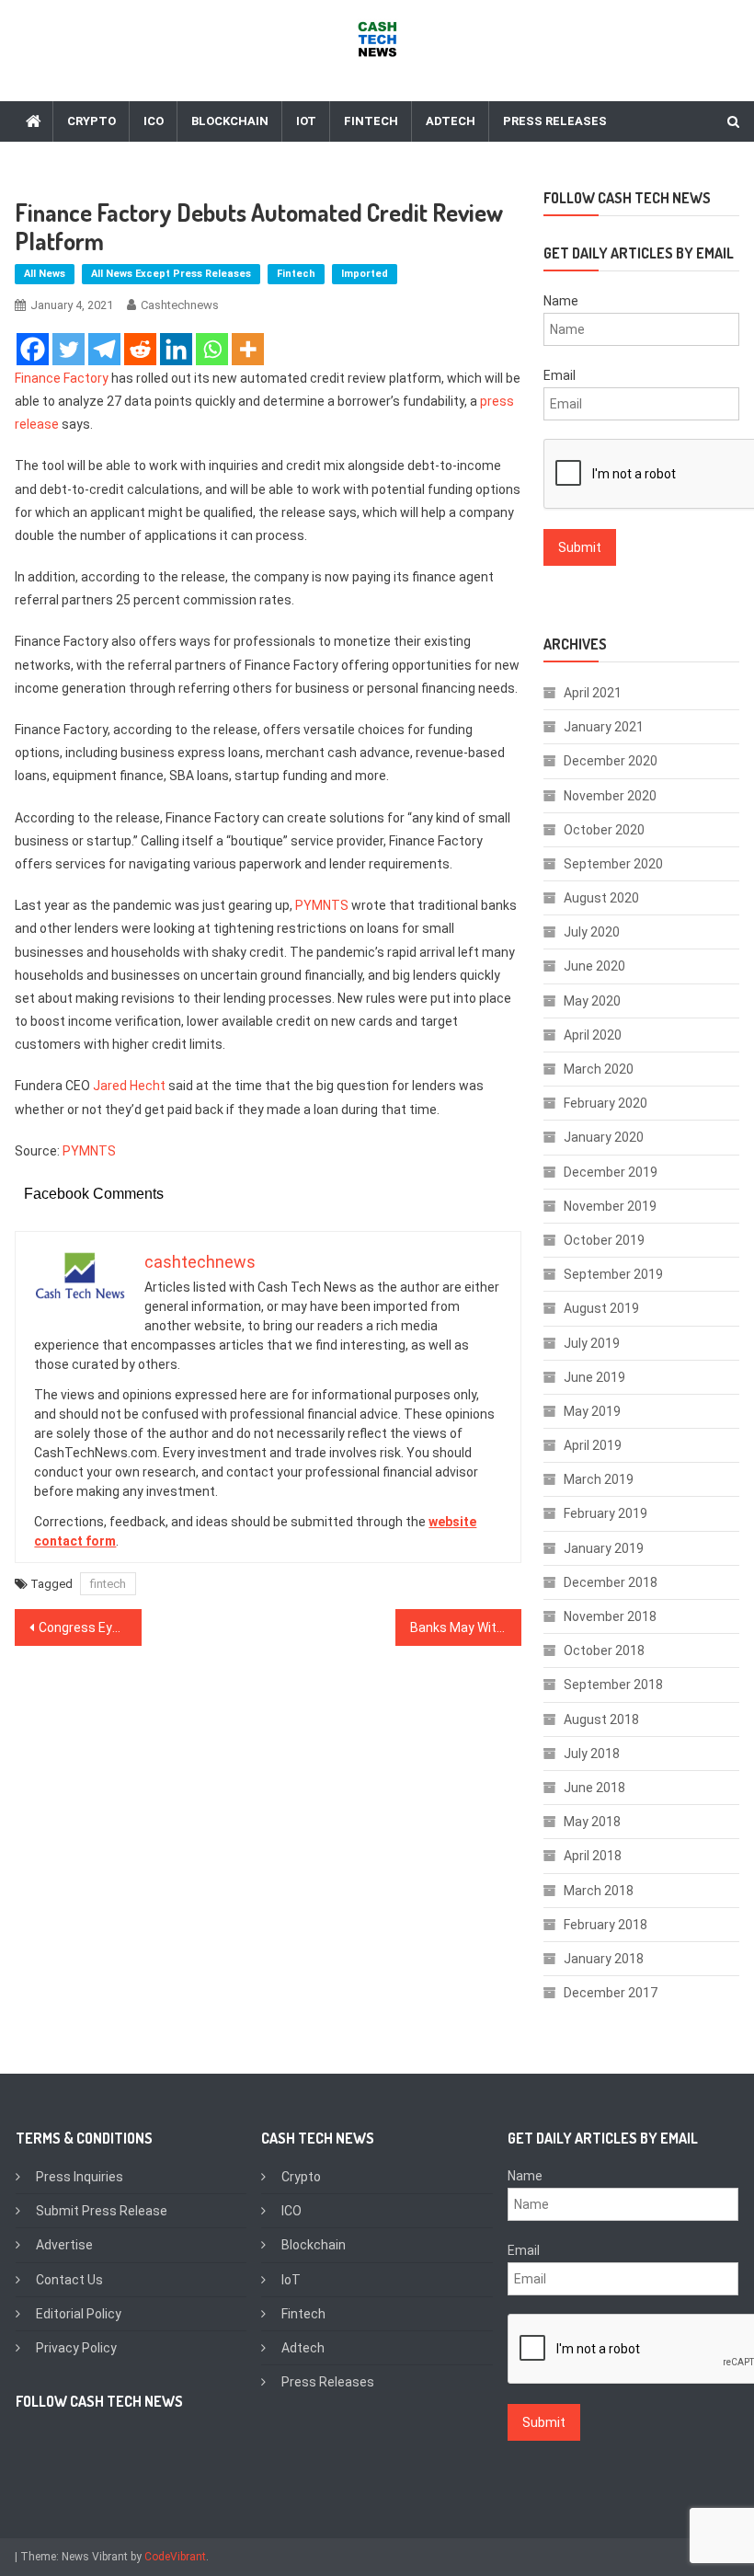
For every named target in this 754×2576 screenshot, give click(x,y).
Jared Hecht (129, 1086)
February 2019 (605, 1513)
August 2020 (601, 898)
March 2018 (599, 1891)
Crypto (91, 121)
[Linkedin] (176, 349)
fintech (108, 1584)
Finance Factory (62, 378)
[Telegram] (104, 349)
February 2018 (605, 1925)
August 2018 (601, 1719)
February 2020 (605, 1103)
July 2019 (592, 1343)
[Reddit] (140, 349)
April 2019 (593, 1445)
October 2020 (604, 830)
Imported (365, 274)
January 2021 (604, 727)
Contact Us (69, 2280)
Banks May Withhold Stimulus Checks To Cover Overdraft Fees (466, 1627)
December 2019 (611, 1172)
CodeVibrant (175, 2557)
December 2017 (611, 1993)
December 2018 (611, 1582)
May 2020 (592, 1001)
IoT (306, 121)
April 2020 (593, 1035)
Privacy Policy (76, 2348)
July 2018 (592, 1754)
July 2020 (592, 932)
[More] (248, 349)
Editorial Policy (79, 2314)
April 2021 (593, 693)
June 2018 (594, 1788)
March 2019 (599, 1479)
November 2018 (610, 1616)
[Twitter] (69, 349)
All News (45, 274)
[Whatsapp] (212, 349)
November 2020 (610, 796)
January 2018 (604, 1959)
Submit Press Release (102, 2211)
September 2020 (613, 864)
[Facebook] (33, 349)
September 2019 (613, 1274)
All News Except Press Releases (171, 274)
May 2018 (592, 1822)
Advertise (64, 2245)
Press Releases (555, 121)
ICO (154, 121)
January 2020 (604, 1137)
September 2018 (613, 1685)
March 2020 (599, 1069)
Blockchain (230, 121)
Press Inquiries (80, 2177)
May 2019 (592, 1411)
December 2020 (611, 761)
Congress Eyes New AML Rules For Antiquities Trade (90, 1627)
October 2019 (604, 1240)
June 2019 (594, 1377)
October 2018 (604, 1650)
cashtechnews (180, 305)
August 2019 (601, 1308)
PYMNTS (322, 905)
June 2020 (594, 966)
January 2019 (604, 1548)
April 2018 (593, 1856)
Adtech (451, 121)
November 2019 (610, 1206)
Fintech (371, 121)
